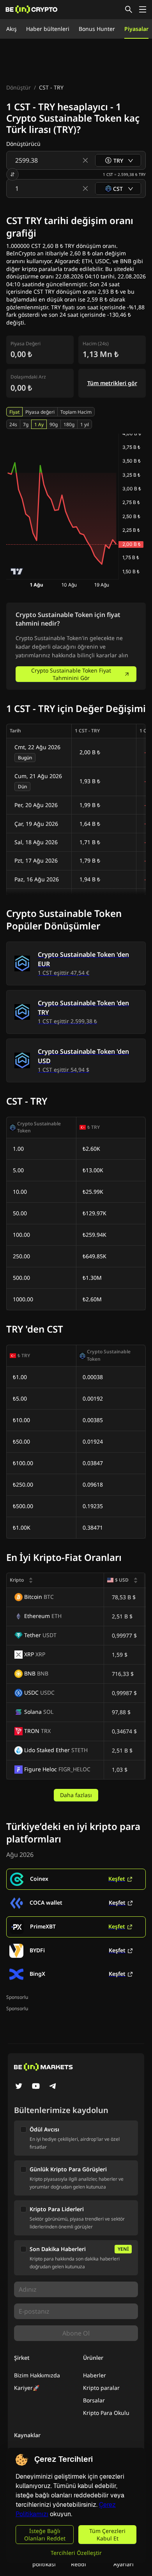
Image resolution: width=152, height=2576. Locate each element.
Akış (11, 29)
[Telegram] (53, 2087)
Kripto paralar (101, 2388)
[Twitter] (19, 2087)
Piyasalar (136, 29)
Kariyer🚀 (27, 2388)
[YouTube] (36, 2087)
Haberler (95, 2375)
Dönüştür (19, 87)
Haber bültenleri (48, 29)
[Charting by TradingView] (17, 571)
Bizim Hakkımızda (37, 2375)
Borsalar (94, 2400)
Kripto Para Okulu (106, 2413)
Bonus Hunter (97, 29)
